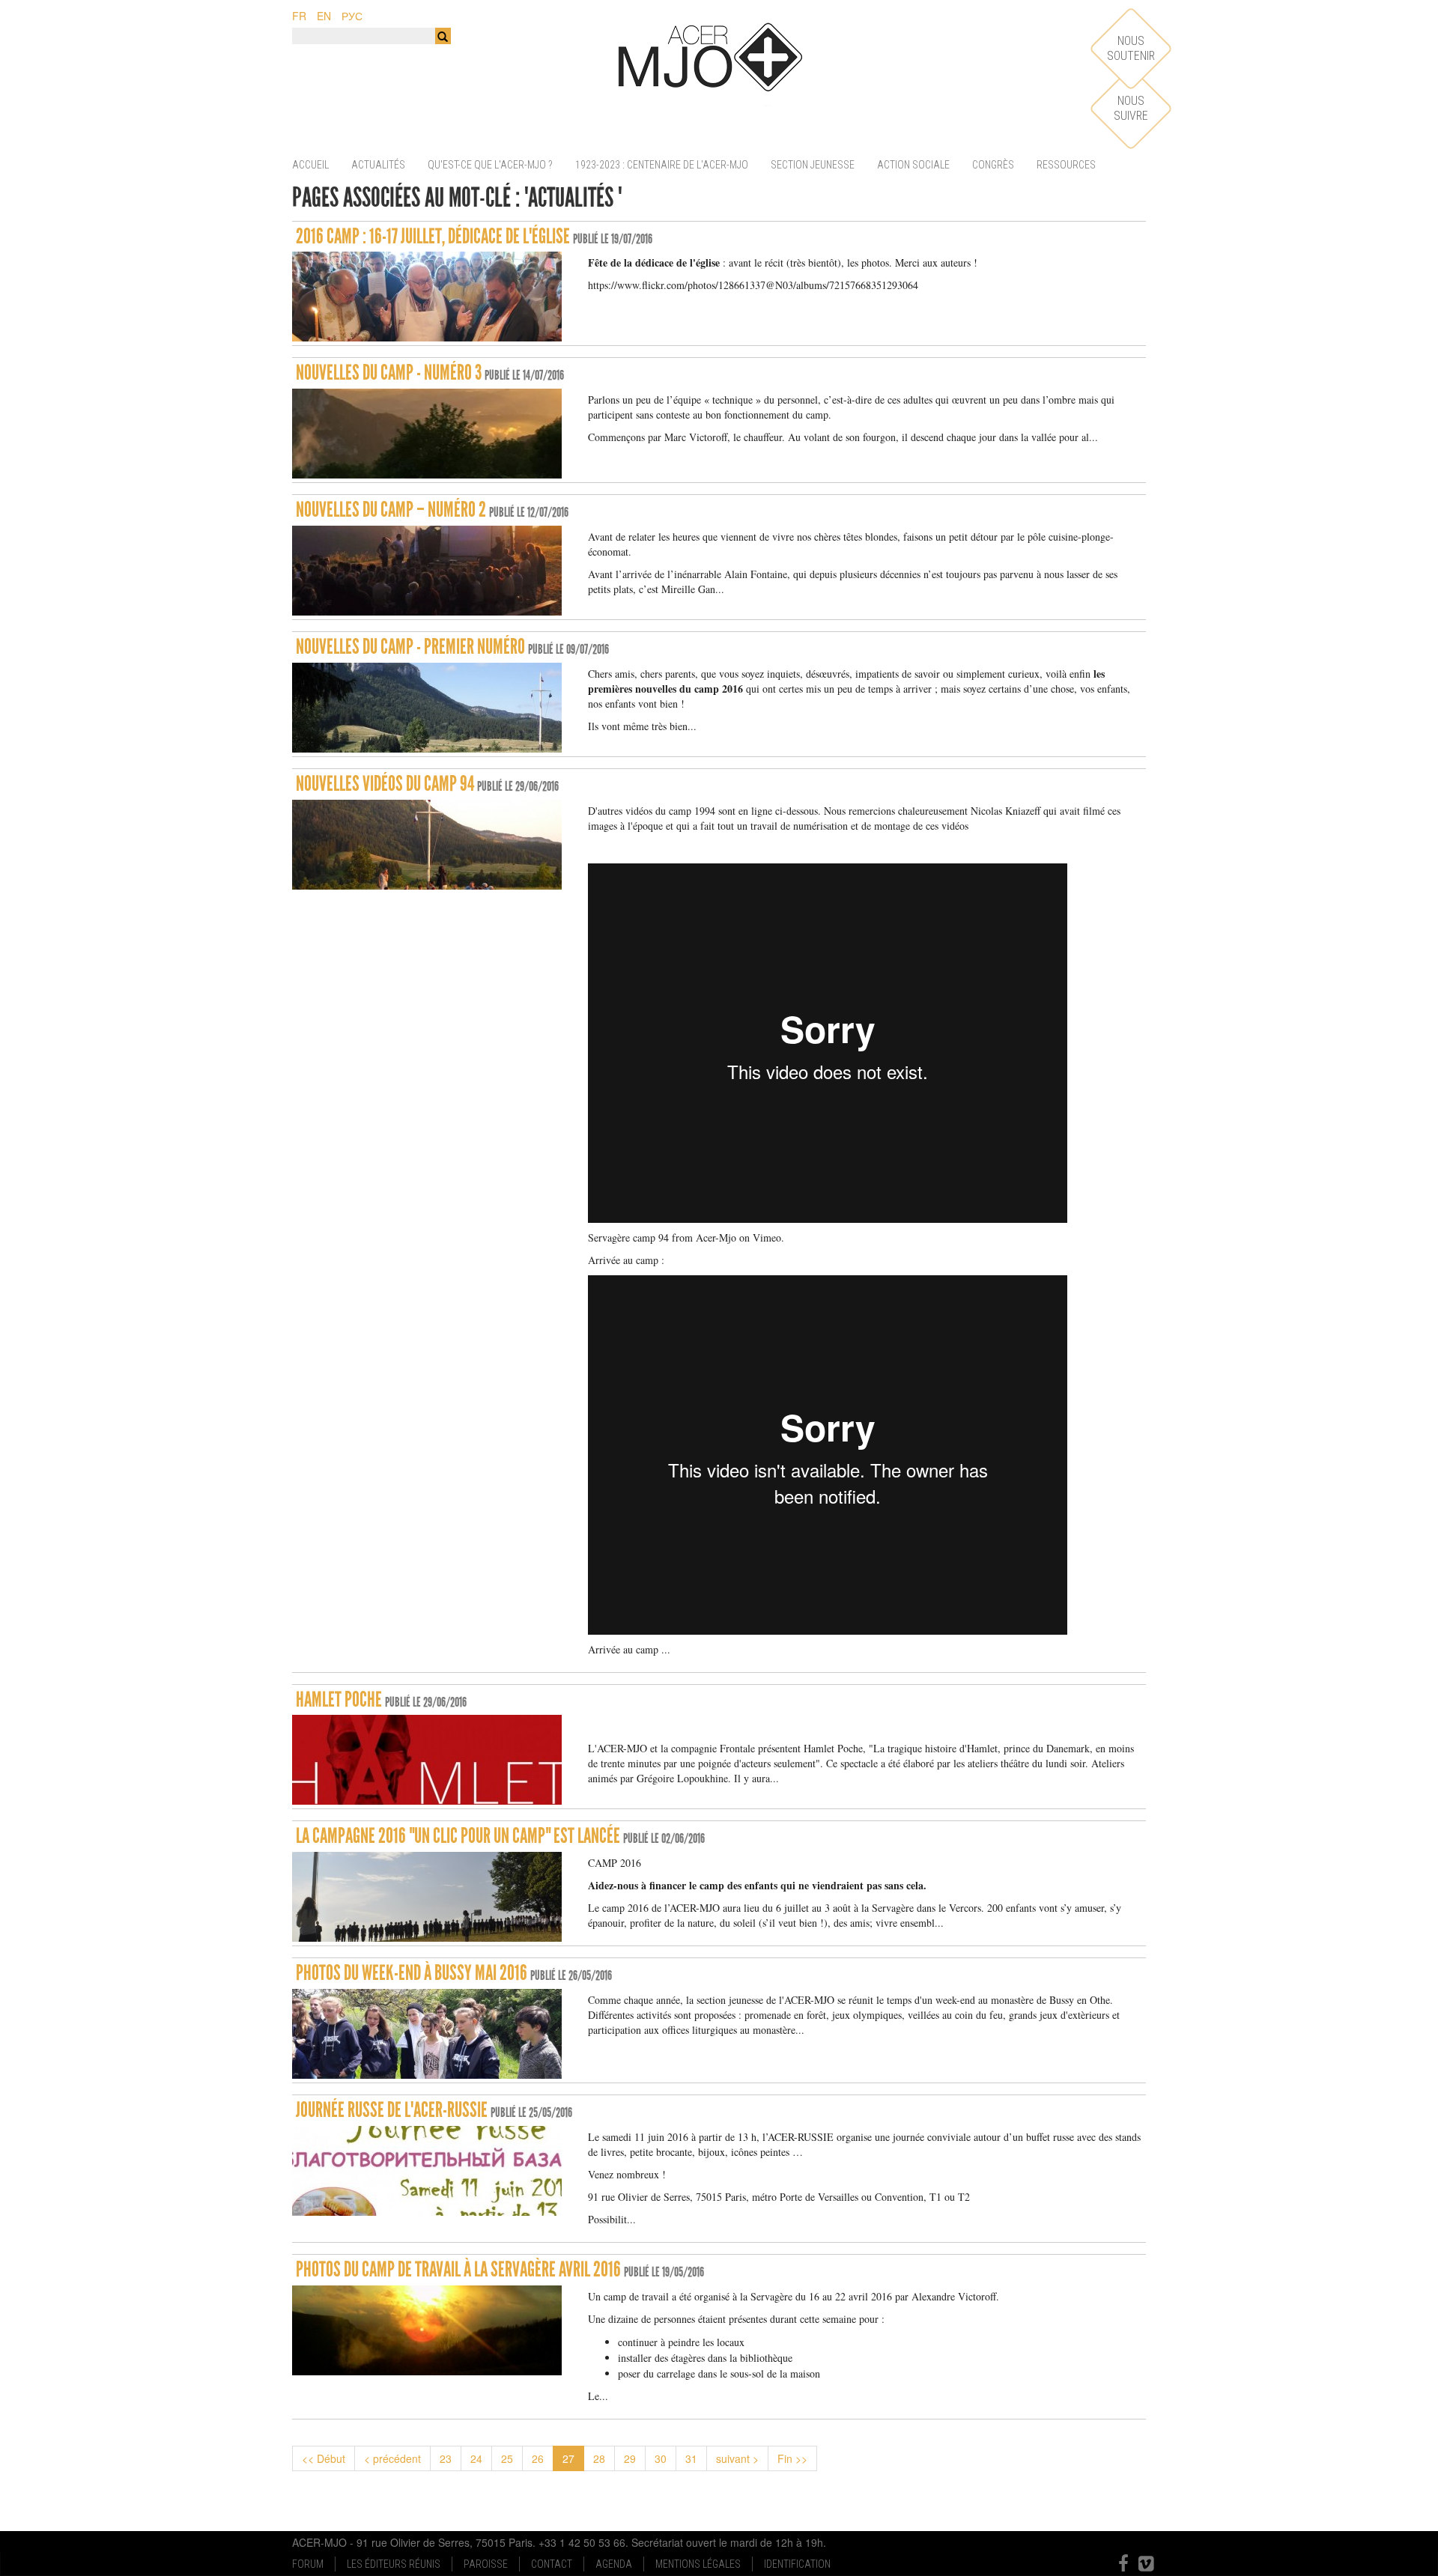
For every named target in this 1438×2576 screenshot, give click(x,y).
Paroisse (486, 2564)
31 (691, 2458)
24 (476, 2458)
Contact (552, 2564)
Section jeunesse (813, 165)
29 (630, 2458)
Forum (308, 2564)
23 (446, 2458)
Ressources (1066, 165)
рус (352, 16)
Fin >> (792, 2458)
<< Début (324, 2458)
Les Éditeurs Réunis (394, 2564)
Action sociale (913, 165)
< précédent (392, 2458)
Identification (797, 2564)
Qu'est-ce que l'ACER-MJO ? (490, 165)
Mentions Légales (698, 2564)
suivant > (737, 2458)
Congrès (993, 165)
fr (299, 16)
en (324, 16)
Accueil (310, 165)
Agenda (614, 2564)
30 (661, 2458)
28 (599, 2458)
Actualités (378, 165)
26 (538, 2458)
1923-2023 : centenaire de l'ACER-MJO (662, 165)
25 (507, 2458)
